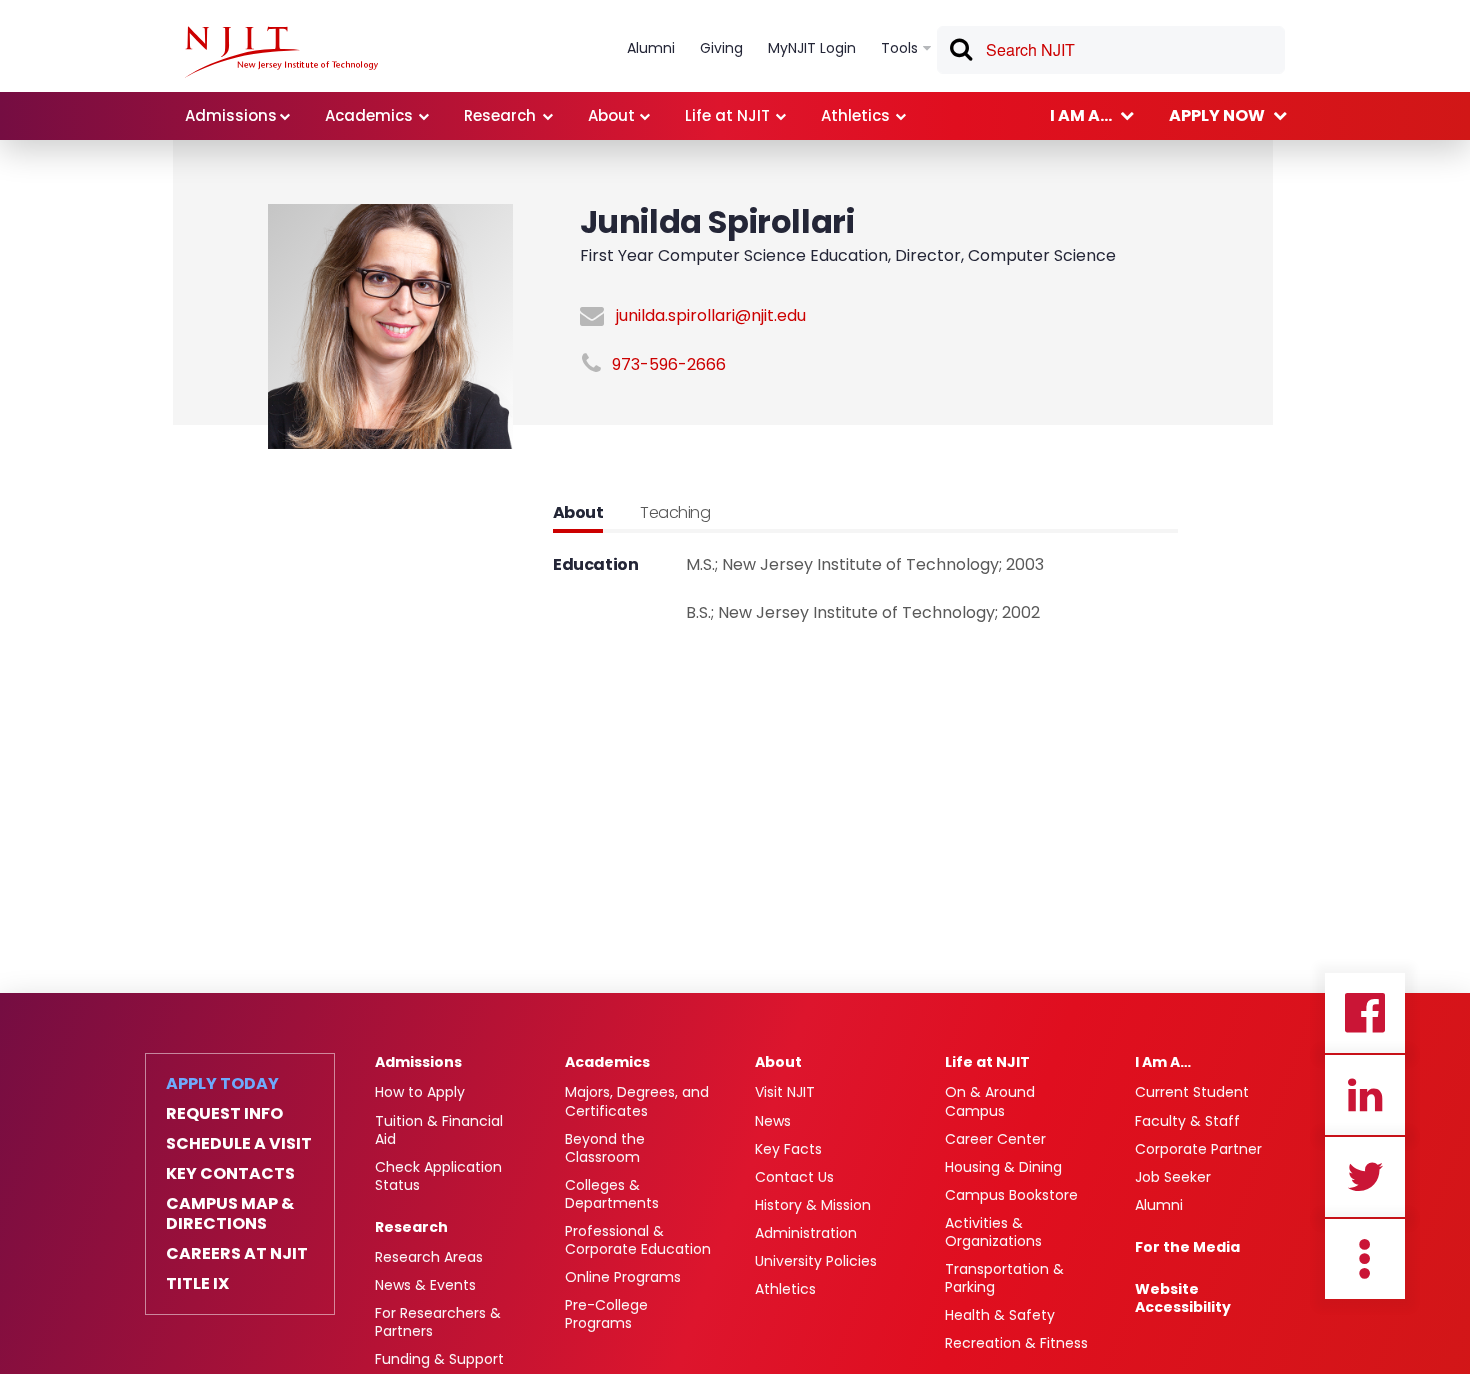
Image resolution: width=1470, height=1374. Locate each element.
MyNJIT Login (812, 48)
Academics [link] (369, 115)
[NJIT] (281, 52)
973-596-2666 (669, 364)
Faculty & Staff (1187, 1121)
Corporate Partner (1198, 1149)
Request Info (224, 1114)
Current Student (1192, 1092)
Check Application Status (438, 1176)
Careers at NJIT (237, 1254)
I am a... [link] (1081, 115)
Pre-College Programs (606, 1314)
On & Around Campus (990, 1101)
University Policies (816, 1261)
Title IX (197, 1284)
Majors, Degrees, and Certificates (637, 1101)
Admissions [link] (231, 115)
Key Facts (788, 1149)
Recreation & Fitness (1016, 1343)
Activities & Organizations (993, 1232)
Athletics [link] (855, 115)
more (1365, 1259)
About (778, 1062)
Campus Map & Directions (230, 1214)
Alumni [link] (651, 48)
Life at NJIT (987, 1062)
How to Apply (420, 1092)
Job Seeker (1173, 1177)
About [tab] (578, 512)
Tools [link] (899, 48)
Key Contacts (230, 1174)
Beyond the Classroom (605, 1148)
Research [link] (500, 115)
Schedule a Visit (239, 1144)
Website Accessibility (1183, 1298)
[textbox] (1111, 50)
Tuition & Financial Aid (439, 1130)
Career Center (995, 1139)
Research (411, 1227)
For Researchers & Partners (438, 1322)
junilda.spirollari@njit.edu (711, 315)
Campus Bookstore (1011, 1195)
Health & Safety (1000, 1315)
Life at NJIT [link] (727, 115)
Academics (607, 1062)
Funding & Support (439, 1359)
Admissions (418, 1062)
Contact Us (794, 1177)
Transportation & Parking (1004, 1278)
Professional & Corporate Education (638, 1240)
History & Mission (813, 1205)
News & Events (425, 1285)
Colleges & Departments (612, 1194)
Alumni (1159, 1205)
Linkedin (1365, 1095)
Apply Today (222, 1084)
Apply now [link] (1217, 115)
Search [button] (960, 53)
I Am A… (1163, 1062)
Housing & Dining (1003, 1167)
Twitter (1365, 1177)
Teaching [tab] (675, 512)
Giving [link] (721, 48)
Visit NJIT (785, 1092)
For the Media (1187, 1247)
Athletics (785, 1289)
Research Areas (429, 1257)
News (773, 1121)
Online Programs (623, 1277)
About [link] (611, 115)
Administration (806, 1233)
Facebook (1365, 1013)
